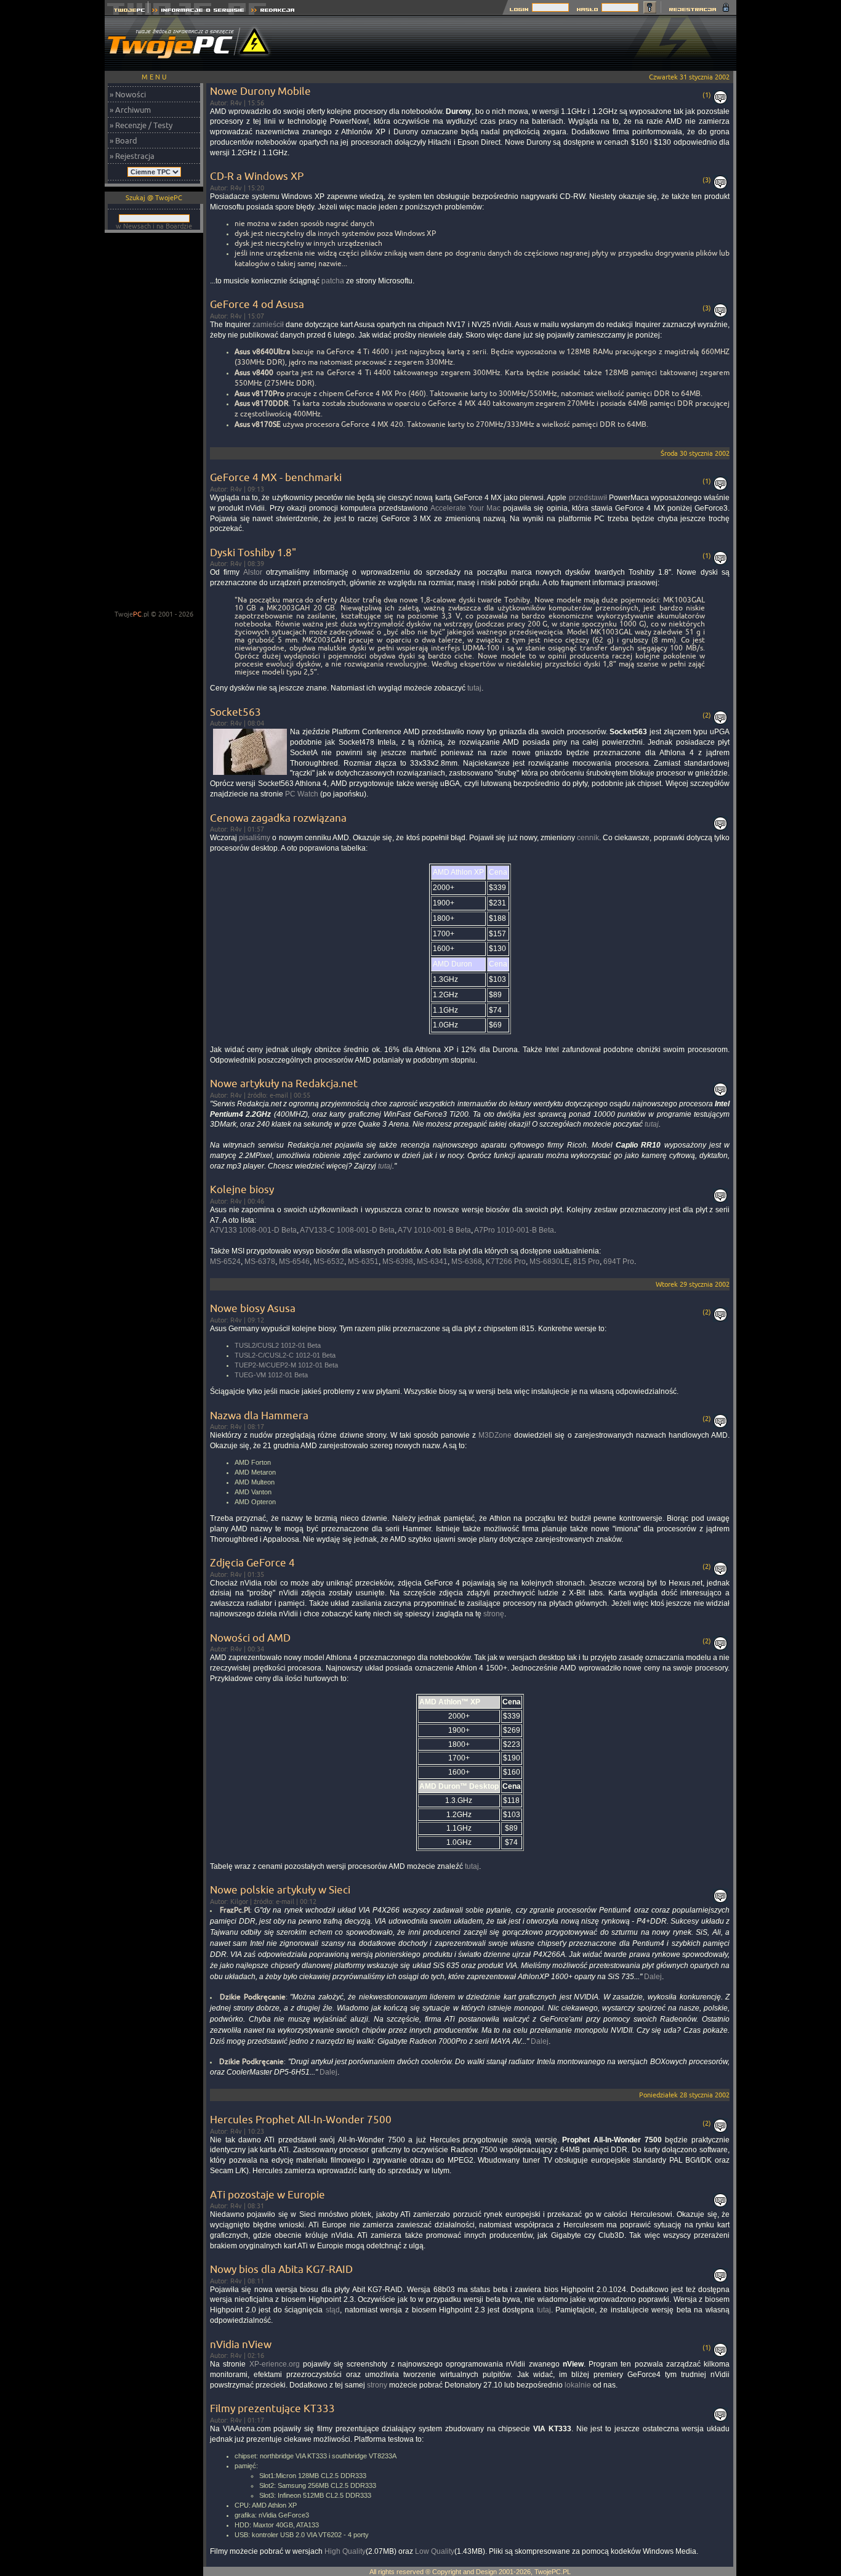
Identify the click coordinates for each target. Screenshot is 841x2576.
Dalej (653, 1977)
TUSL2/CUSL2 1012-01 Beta (278, 1345)
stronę (494, 1614)
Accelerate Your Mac (465, 508)
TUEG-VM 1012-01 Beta (271, 1375)
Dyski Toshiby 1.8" (253, 552)
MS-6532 (329, 1262)
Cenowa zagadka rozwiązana (278, 818)
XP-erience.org (275, 2364)
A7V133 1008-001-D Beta (253, 1230)
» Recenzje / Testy (141, 125)
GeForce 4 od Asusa (257, 304)
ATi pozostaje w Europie (268, 2194)
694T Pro (619, 1262)
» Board (123, 140)
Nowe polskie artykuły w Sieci (280, 1889)
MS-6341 (432, 1262)
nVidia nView (241, 2344)
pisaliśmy (255, 838)
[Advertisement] (512, 43)
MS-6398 (398, 1262)
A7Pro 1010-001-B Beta (514, 1230)
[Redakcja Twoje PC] (273, 11)
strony (377, 2385)
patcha (333, 281)
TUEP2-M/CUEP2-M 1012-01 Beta (286, 1365)
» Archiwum (130, 110)
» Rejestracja (132, 156)
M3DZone (495, 1435)
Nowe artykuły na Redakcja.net (284, 1083)
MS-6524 (225, 1262)
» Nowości (128, 94)
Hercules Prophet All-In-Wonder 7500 (301, 2119)
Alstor (253, 572)
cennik (588, 838)
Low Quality (435, 2551)
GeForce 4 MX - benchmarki (276, 477)
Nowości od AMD (250, 1638)
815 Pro (586, 1262)
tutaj (474, 688)
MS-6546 (294, 1262)
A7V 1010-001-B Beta (434, 1230)
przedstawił (588, 498)
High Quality (345, 2551)
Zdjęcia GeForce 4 (252, 1562)
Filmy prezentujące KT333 (272, 2408)
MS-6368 (467, 1262)
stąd (333, 2310)
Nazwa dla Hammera (259, 1415)
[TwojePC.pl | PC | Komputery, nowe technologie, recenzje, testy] (127, 11)
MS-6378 (260, 1262)
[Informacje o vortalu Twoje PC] (198, 11)
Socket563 (235, 712)
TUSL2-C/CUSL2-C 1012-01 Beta (285, 1355)
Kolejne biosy (242, 1189)
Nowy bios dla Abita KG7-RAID (281, 2269)
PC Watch (302, 794)
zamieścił (268, 325)
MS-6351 (363, 1262)
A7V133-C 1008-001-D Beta (347, 1230)
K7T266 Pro (506, 1262)
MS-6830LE (549, 1262)
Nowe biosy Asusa (253, 1308)
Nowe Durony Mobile (260, 91)
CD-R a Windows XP (257, 176)
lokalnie (578, 2385)
